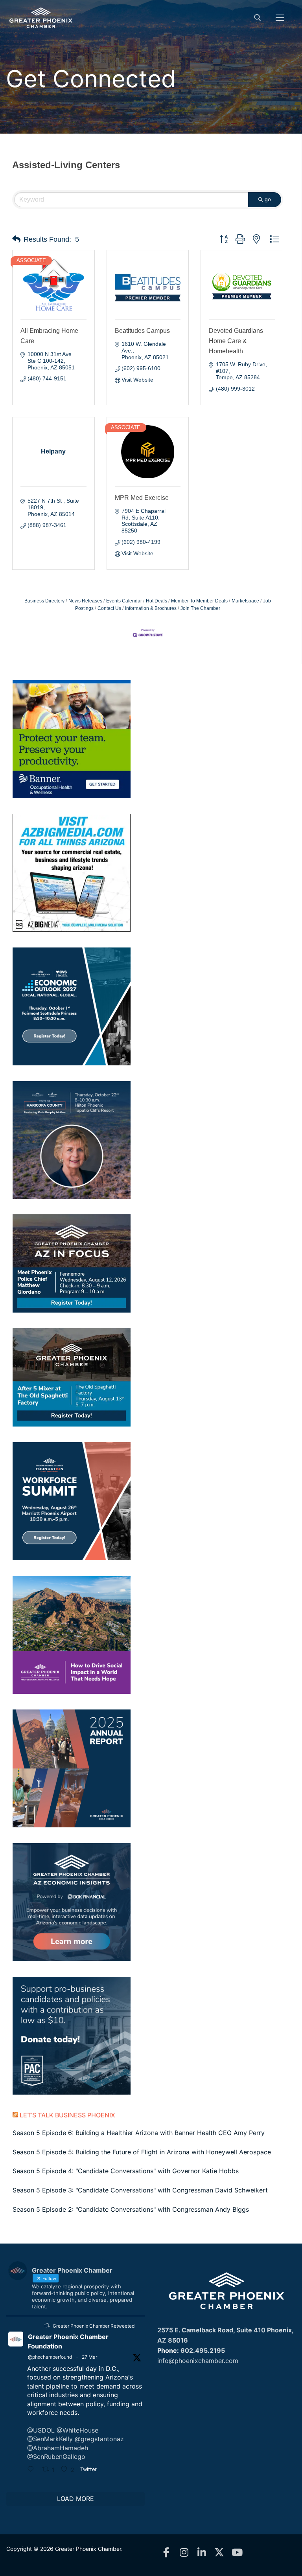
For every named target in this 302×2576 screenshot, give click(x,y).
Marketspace (245, 601)
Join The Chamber (200, 608)
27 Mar (89, 2357)
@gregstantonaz (99, 2439)
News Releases (85, 601)
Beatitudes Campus (142, 331)
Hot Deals (157, 601)
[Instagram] (184, 2553)
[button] (16, 239)
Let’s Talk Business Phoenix (67, 2115)
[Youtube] (237, 2553)
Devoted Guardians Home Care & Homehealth (236, 341)
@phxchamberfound (50, 2357)
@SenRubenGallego (56, 2457)
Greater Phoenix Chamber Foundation (68, 2341)
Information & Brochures (151, 608)
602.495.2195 (203, 2350)
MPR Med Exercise (142, 498)
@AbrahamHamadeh (58, 2448)
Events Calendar (124, 601)
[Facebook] (166, 2553)
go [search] (268, 199)
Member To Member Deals (199, 601)
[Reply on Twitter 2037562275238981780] (33, 2470)
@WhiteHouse (77, 2430)
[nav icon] (280, 18)
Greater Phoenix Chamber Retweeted (94, 2326)
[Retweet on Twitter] (47, 2325)
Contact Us (109, 608)
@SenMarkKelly (50, 2439)
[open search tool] (258, 18)
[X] (219, 2553)
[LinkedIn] (202, 2553)
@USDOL (41, 2430)
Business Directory (44, 601)
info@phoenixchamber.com (198, 2361)
